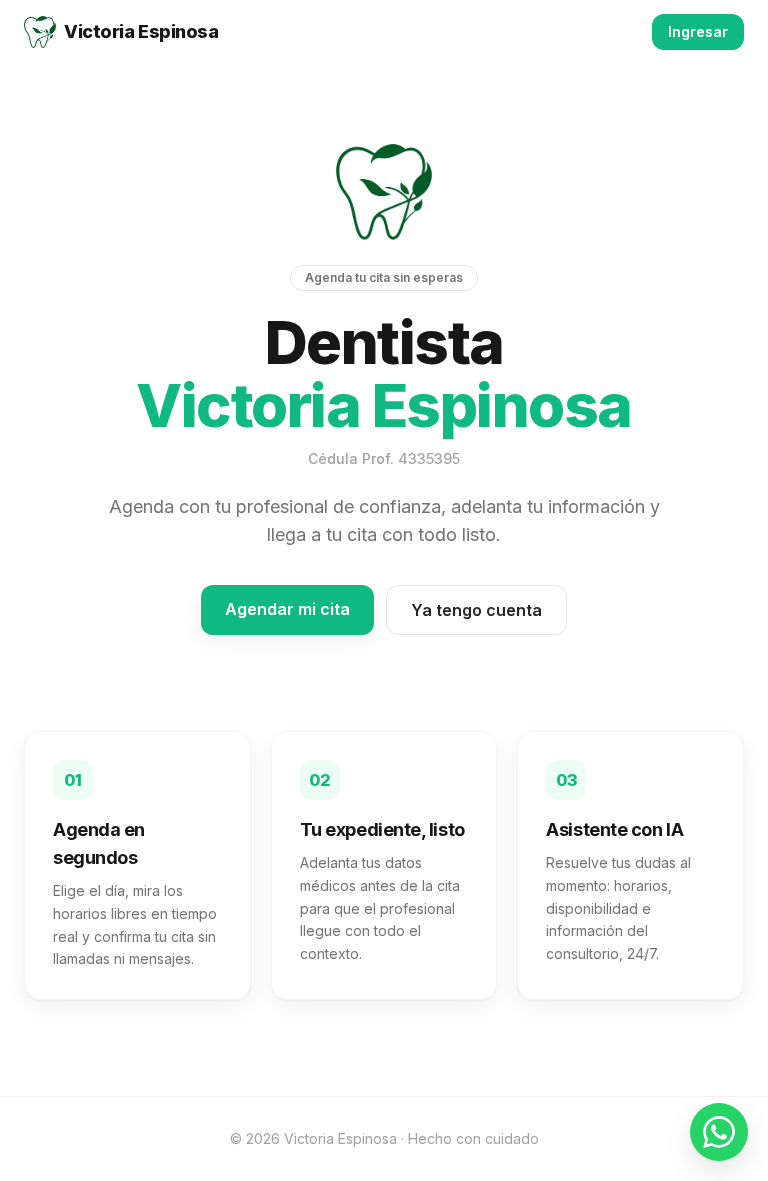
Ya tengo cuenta (476, 610)
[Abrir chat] (719, 1132)
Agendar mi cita (287, 609)
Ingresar (698, 31)
